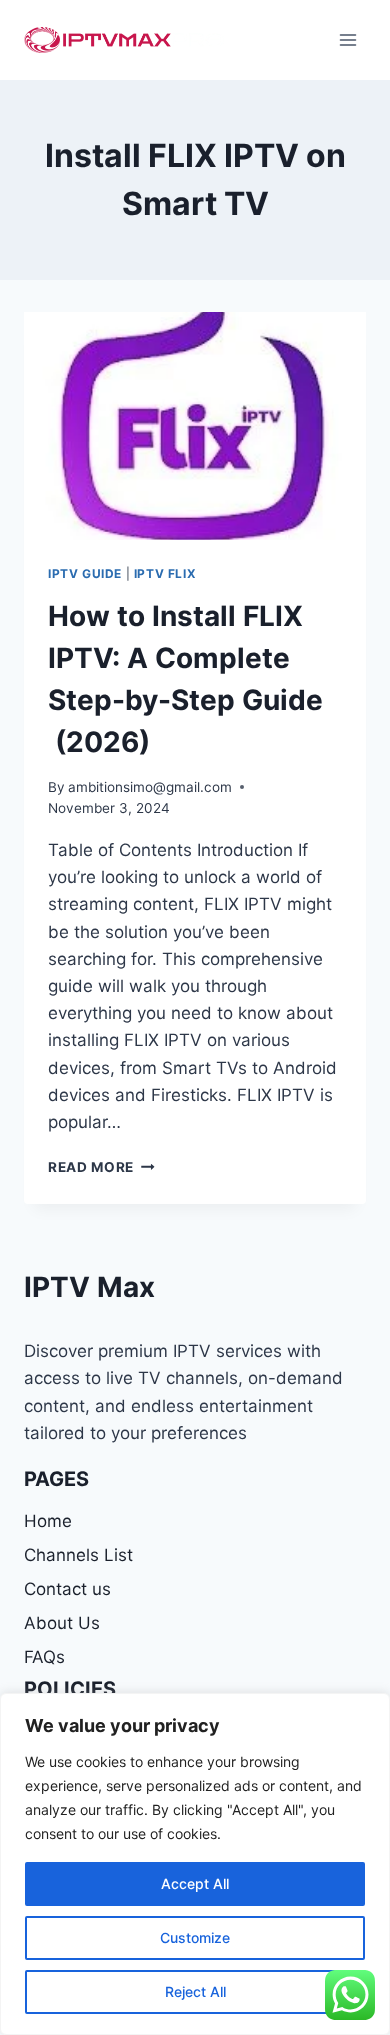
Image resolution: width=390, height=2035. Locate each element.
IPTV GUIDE (85, 573)
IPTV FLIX (165, 573)
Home (48, 1521)
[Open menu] (347, 39)
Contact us (67, 1589)
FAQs (44, 1657)
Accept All (195, 1883)
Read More (101, 1167)
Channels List (78, 1555)
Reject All (195, 1991)
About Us (62, 1623)
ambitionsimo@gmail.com (150, 787)
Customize (195, 1937)
